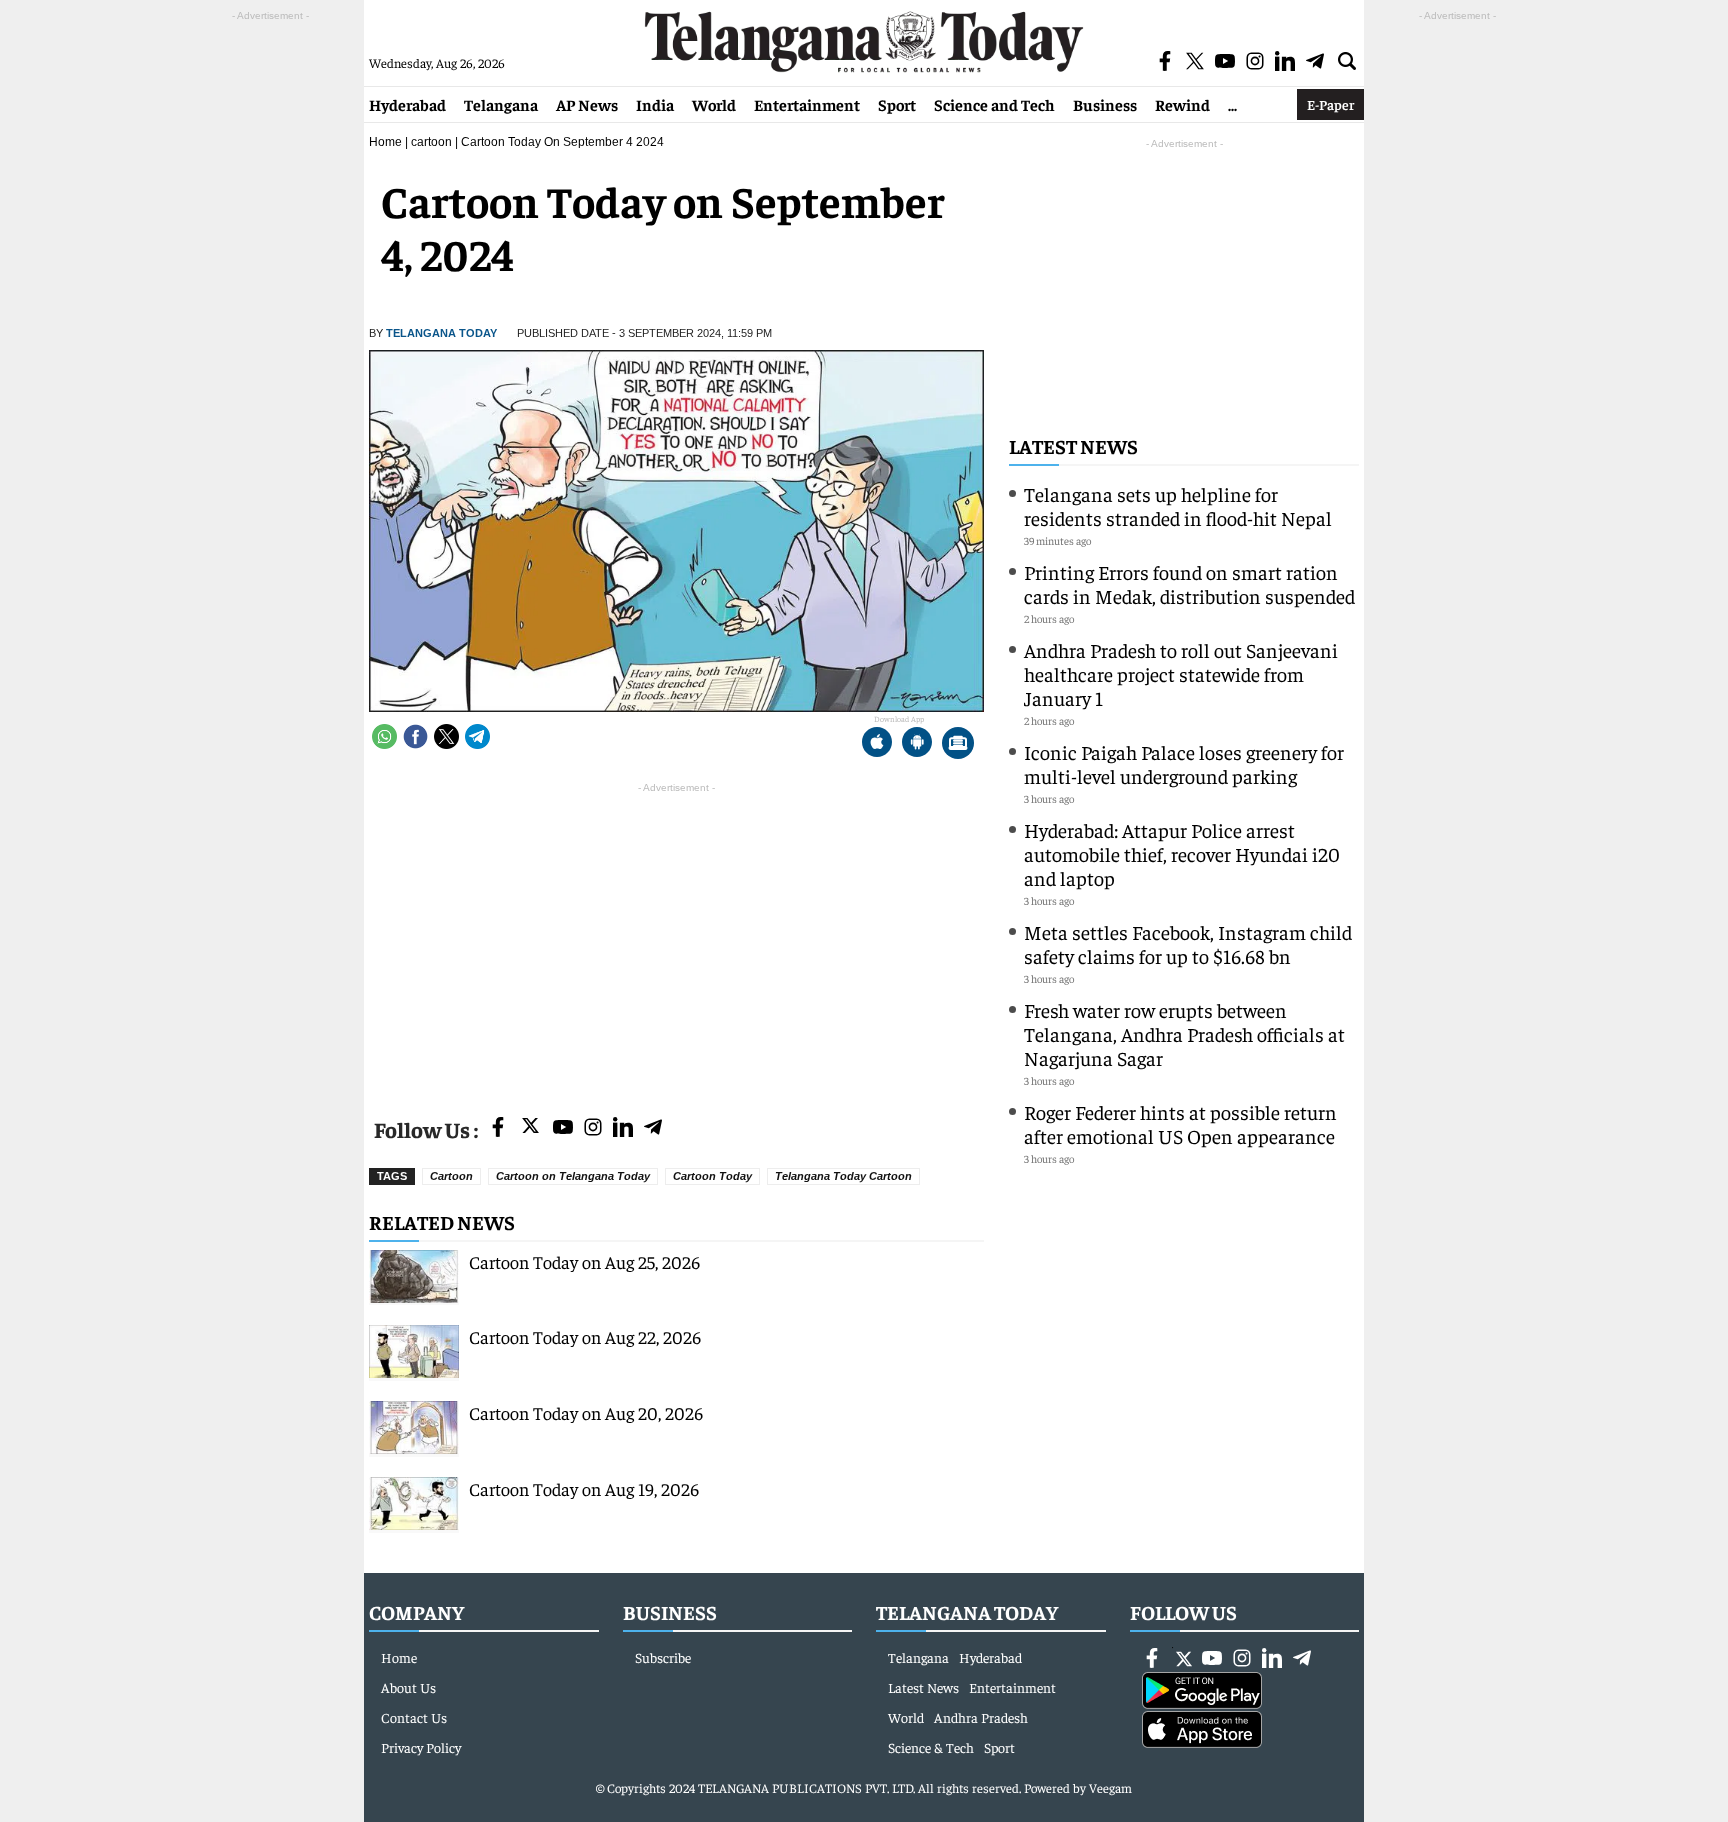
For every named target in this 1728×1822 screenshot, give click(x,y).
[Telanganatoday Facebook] (498, 1128)
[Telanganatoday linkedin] (623, 1128)
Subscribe (663, 1657)
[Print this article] (958, 744)
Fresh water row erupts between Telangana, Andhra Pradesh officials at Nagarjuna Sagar (1184, 1033)
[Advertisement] (676, 938)
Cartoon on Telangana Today (573, 1176)
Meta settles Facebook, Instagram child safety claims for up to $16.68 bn (1188, 943)
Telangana (501, 104)
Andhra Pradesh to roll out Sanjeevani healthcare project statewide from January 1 (1181, 673)
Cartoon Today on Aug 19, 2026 (584, 1488)
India (655, 104)
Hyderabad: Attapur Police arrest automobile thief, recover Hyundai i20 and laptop (1182, 853)
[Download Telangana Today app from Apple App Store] (877, 744)
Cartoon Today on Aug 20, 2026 (586, 1412)
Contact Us (414, 1717)
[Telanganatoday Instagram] (593, 1128)
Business (1105, 104)
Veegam (1110, 1787)
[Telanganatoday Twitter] (530, 1129)
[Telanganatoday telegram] (653, 1128)
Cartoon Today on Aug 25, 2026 (584, 1261)
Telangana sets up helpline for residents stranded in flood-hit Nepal (1178, 505)
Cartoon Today (712, 1176)
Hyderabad (407, 104)
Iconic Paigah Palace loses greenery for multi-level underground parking (1184, 763)
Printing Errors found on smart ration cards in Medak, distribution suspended (1189, 583)
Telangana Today (441, 333)
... (1232, 104)
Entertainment (807, 104)
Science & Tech (931, 1747)
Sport (897, 104)
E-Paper (1330, 104)
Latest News (1073, 445)
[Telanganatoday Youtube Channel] (563, 1128)
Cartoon (451, 1176)
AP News (587, 104)
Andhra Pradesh (981, 1717)
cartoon (431, 142)
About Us (408, 1687)
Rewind (1182, 104)
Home (385, 142)
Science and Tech (994, 104)
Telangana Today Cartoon (843, 1176)
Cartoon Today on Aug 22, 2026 (585, 1336)
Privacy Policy (421, 1747)
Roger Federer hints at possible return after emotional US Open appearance (1180, 1123)
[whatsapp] (384, 736)
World (714, 104)
